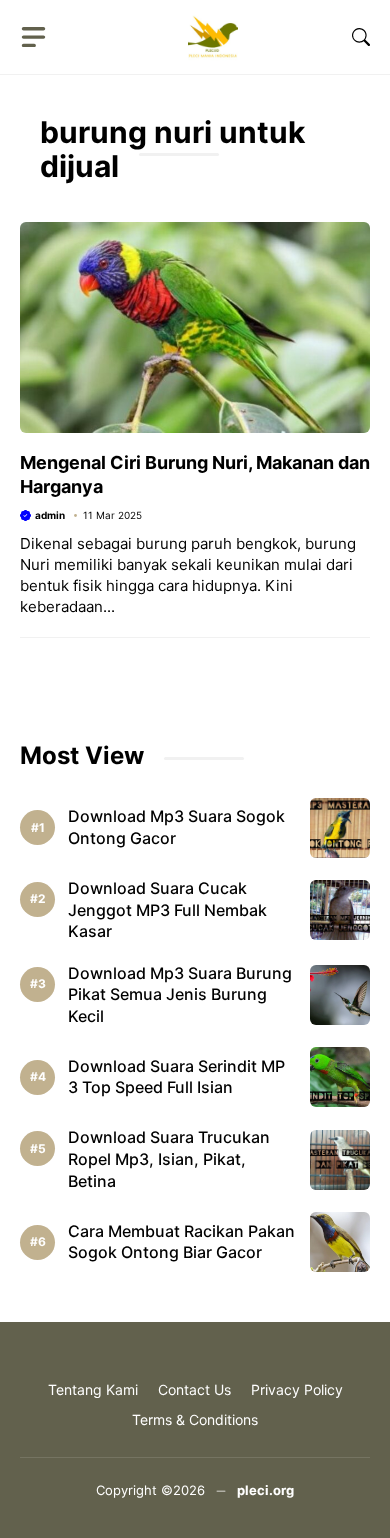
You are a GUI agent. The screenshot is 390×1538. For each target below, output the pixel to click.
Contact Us (194, 1389)
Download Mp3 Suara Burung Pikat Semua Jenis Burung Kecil (180, 994)
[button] (361, 37)
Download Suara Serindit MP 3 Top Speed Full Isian (176, 1077)
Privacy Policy (297, 1389)
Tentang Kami (93, 1389)
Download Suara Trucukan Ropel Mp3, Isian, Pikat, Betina (169, 1158)
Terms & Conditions (195, 1419)
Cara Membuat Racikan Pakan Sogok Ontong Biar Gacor (181, 1242)
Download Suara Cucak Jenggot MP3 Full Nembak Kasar (167, 909)
